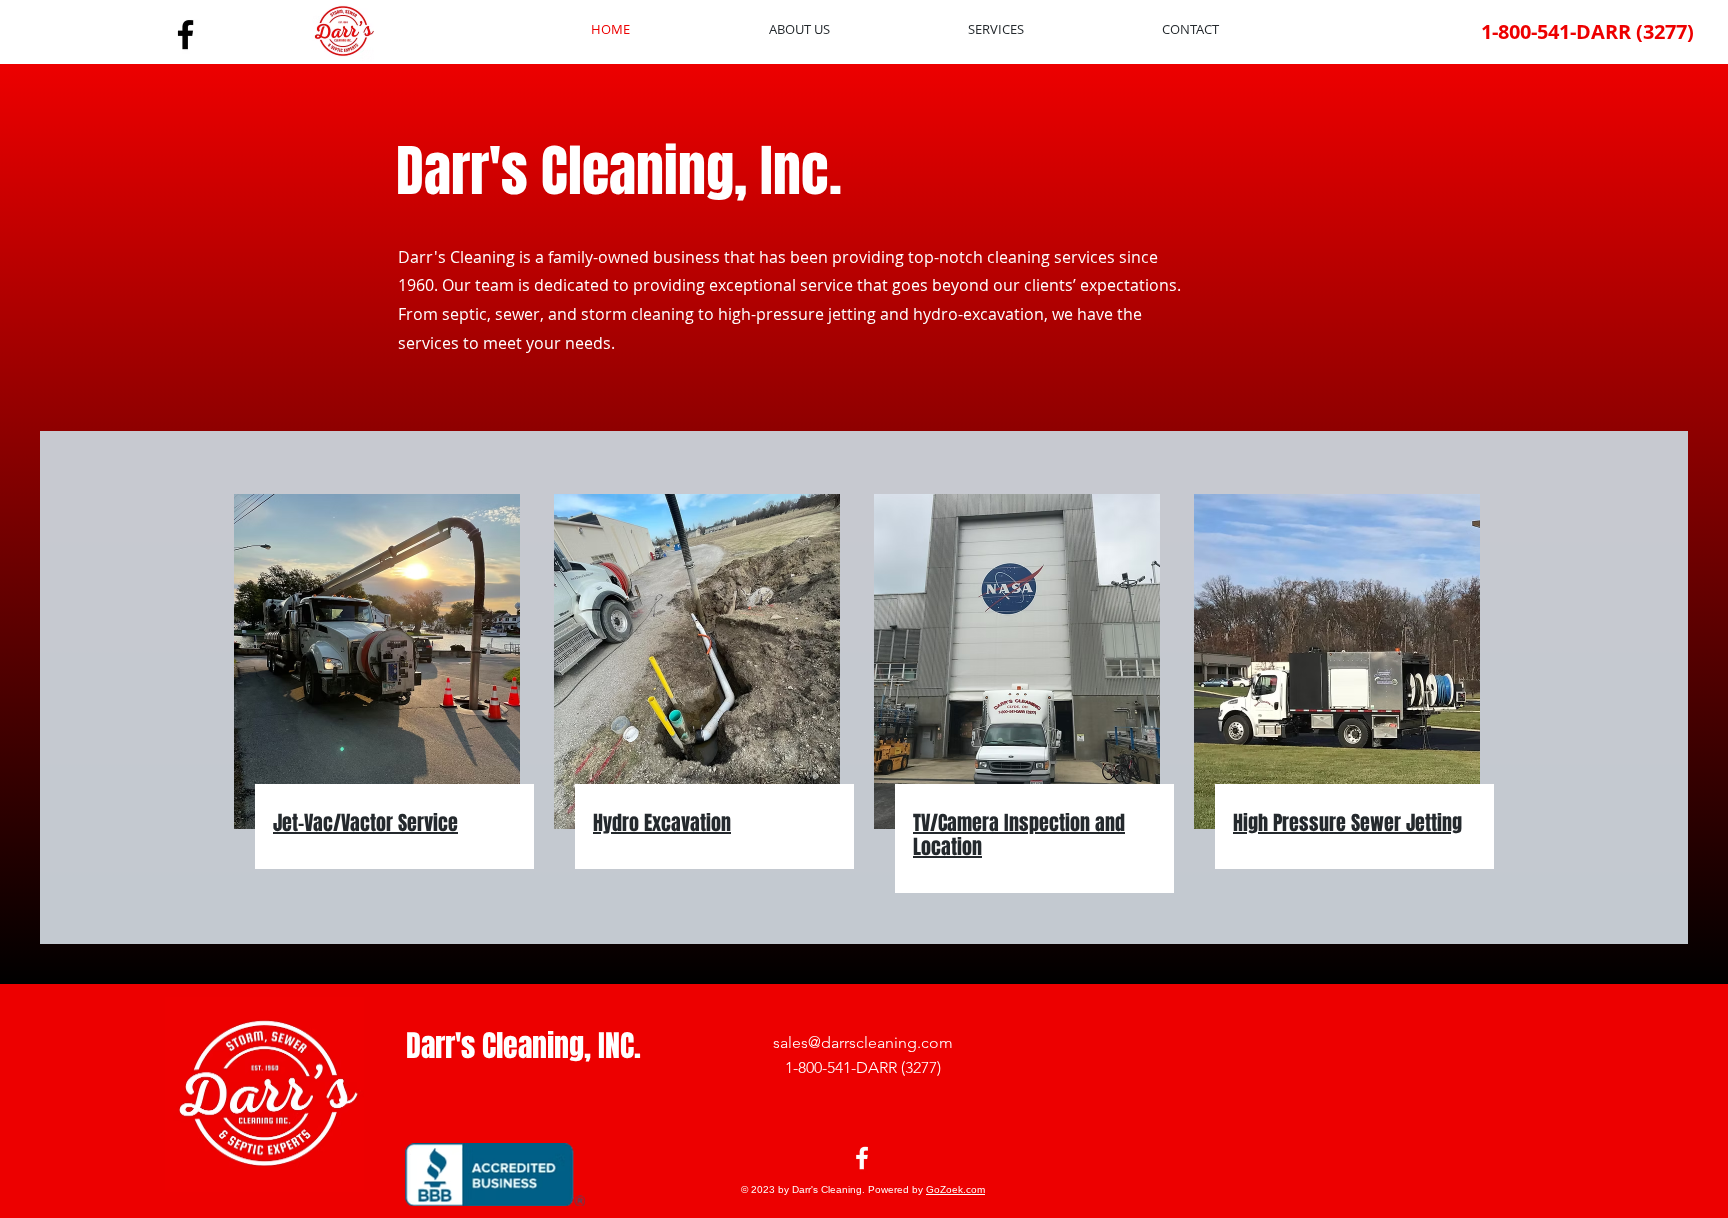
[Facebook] (185, 34)
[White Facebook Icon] (862, 1158)
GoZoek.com (955, 1189)
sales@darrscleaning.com (863, 1042)
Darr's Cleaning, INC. (523, 1046)
